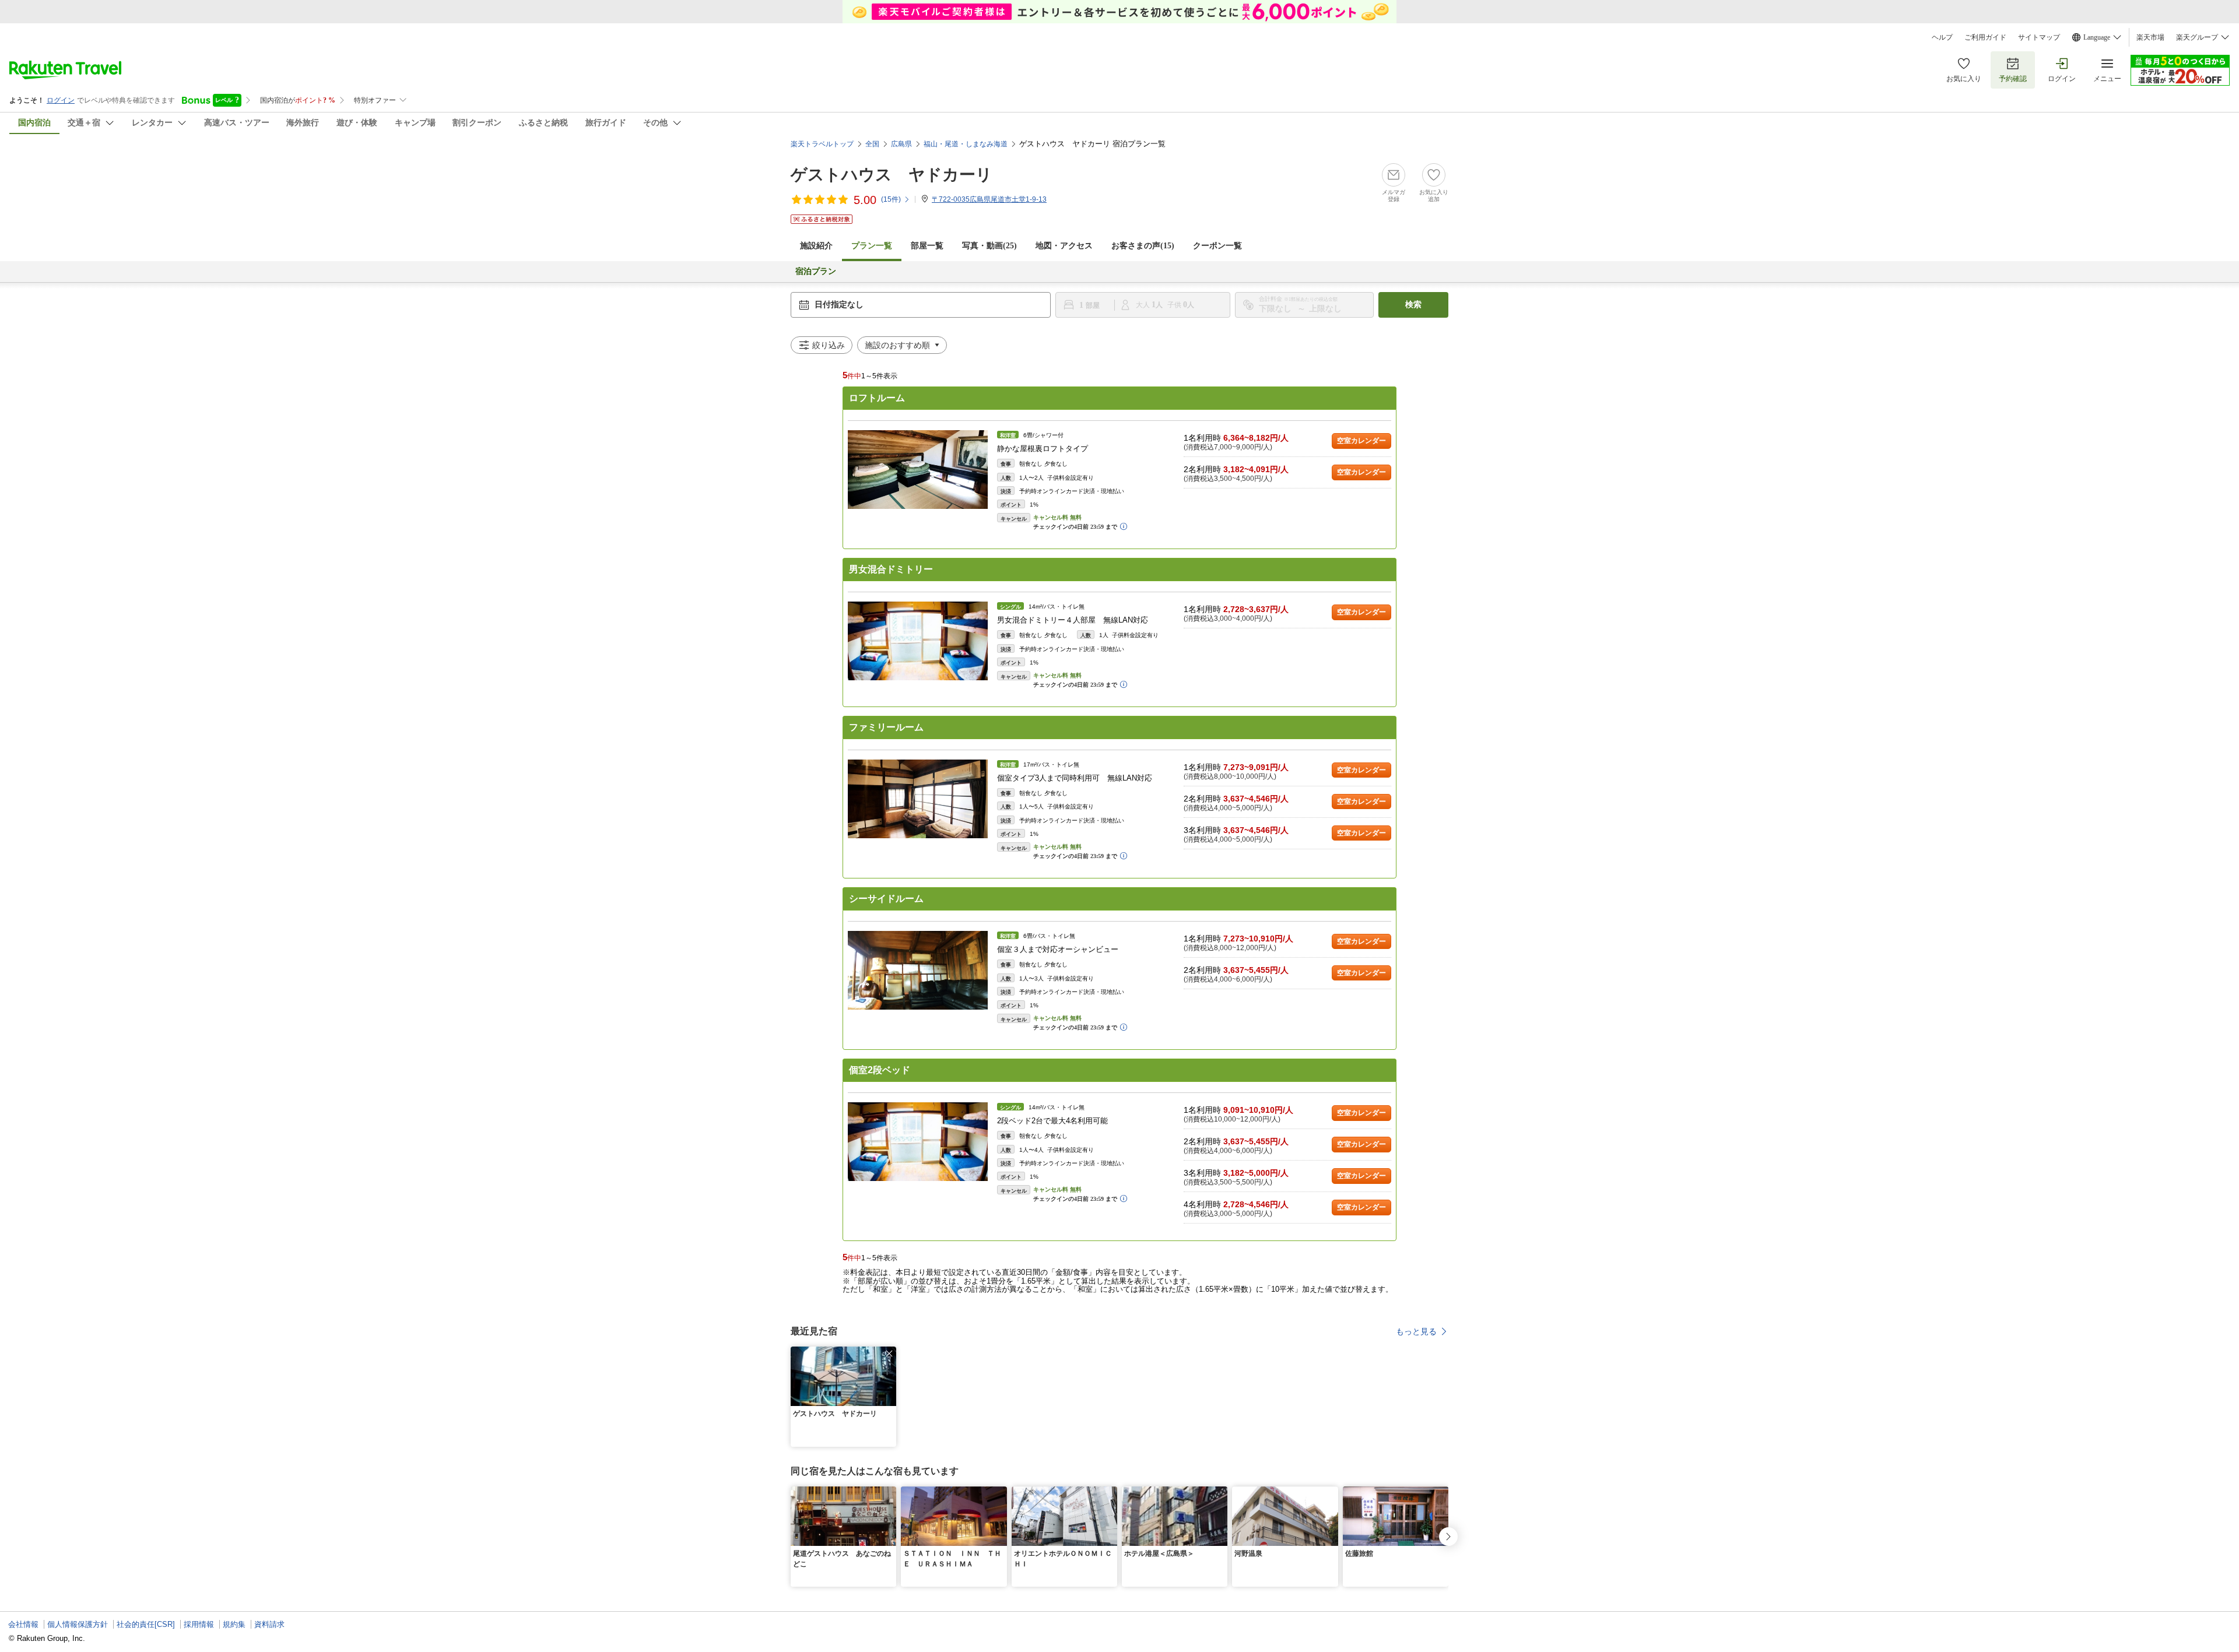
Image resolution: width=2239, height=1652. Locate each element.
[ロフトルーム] (918, 470)
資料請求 (269, 1624)
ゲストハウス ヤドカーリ (892, 175)
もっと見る (1416, 1331)
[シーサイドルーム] (918, 970)
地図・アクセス (1064, 246)
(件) (891, 199)
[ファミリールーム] (918, 799)
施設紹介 (816, 246)
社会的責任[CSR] (146, 1624)
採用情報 (199, 1624)
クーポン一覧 (1217, 246)
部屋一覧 (927, 246)
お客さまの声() (1143, 246)
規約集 (234, 1624)
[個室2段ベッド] (918, 1142)
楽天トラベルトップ (822, 144)
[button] (889, 1354)
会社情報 (23, 1624)
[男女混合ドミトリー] (918, 641)
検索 (1413, 305)
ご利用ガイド (1985, 37)
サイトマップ (2039, 37)
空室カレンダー (1361, 441)
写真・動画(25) (989, 246)
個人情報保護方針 (78, 1624)
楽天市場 (2150, 37)
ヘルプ (1942, 37)
